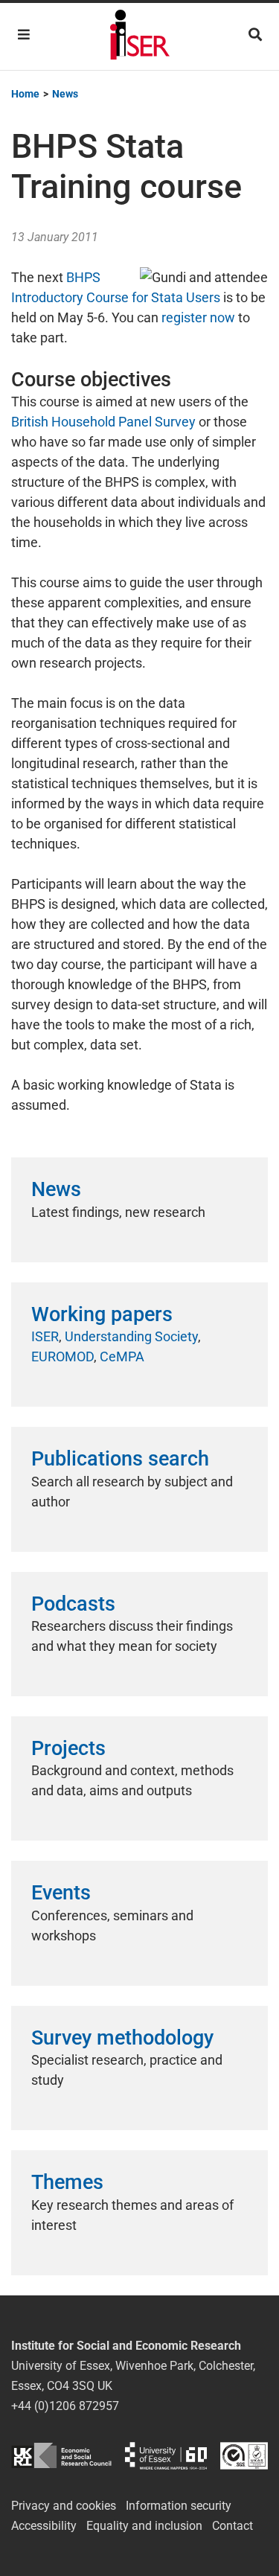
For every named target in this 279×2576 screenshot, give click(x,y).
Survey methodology (122, 2038)
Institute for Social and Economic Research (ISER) (140, 36)
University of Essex (166, 2456)
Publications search (120, 1459)
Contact (232, 2526)
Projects (68, 1748)
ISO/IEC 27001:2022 (244, 2456)
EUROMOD (62, 1356)
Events (61, 1893)
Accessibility (44, 2526)
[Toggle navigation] (24, 35)
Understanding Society (131, 1336)
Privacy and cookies (64, 2506)
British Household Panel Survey (103, 422)
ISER (45, 1336)
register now (198, 317)
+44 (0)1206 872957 (65, 2406)
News (56, 1189)
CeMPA (122, 1356)
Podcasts (73, 1604)
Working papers (102, 1314)
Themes (67, 2182)
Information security (179, 2506)
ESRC (61, 2456)
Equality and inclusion (144, 2526)
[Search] (255, 35)
